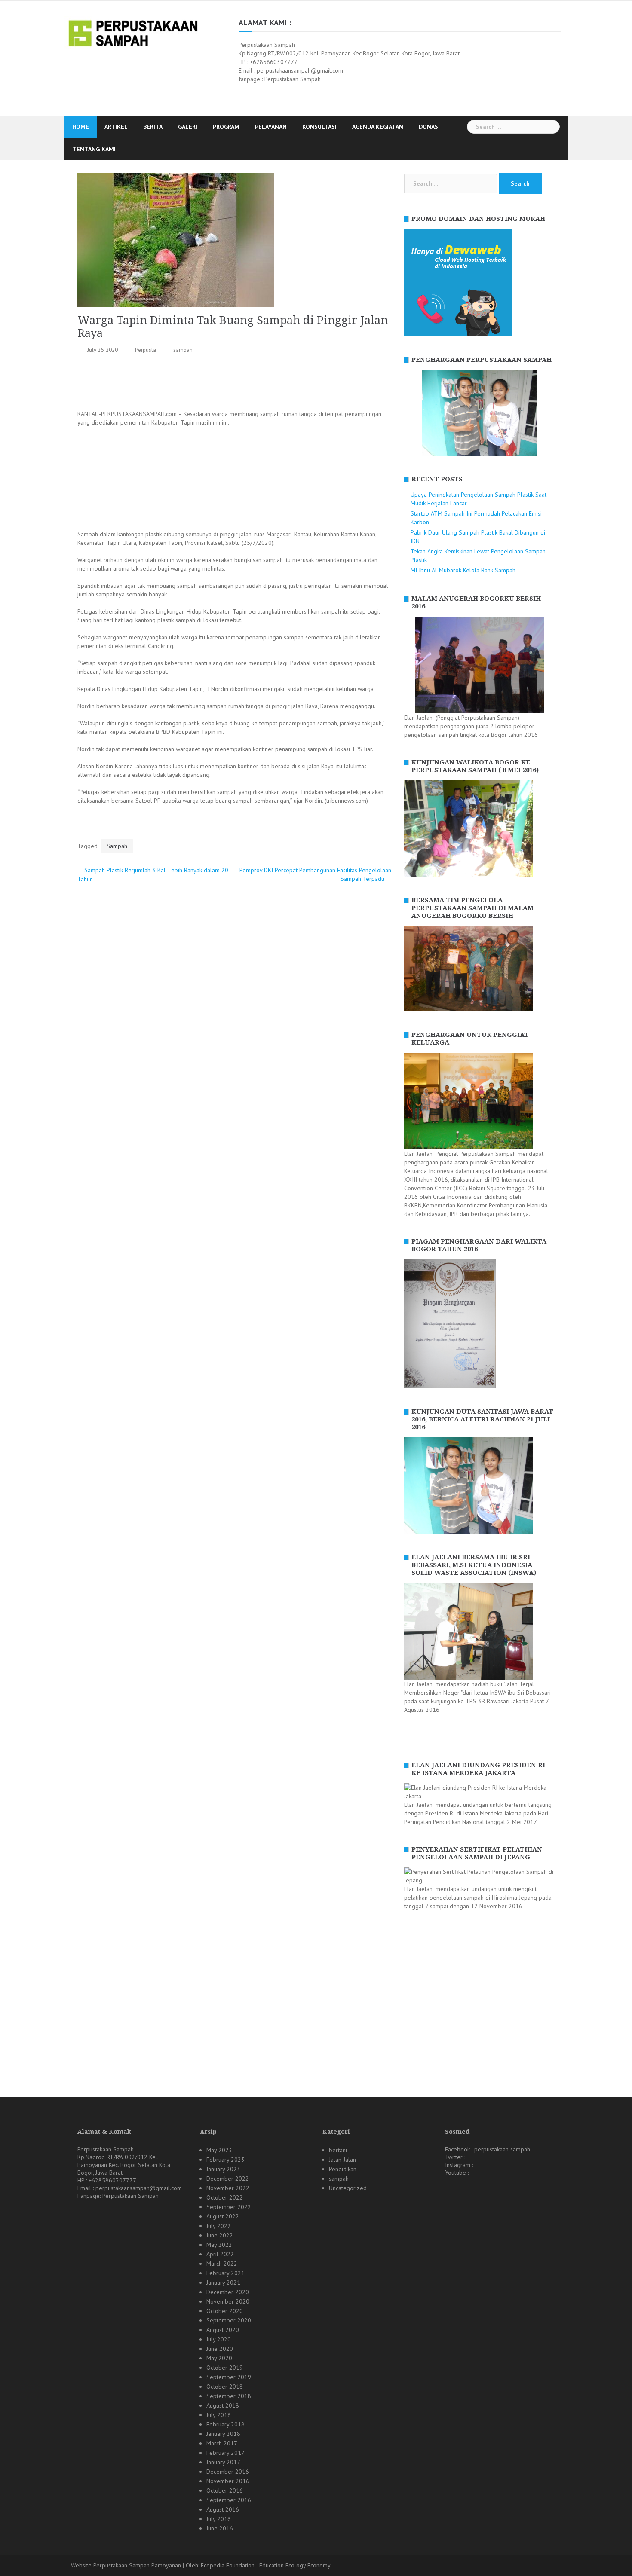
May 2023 (219, 2150)
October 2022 (225, 2197)
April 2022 (220, 2254)
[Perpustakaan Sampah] (133, 32)
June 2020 (220, 2349)
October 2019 (225, 2368)
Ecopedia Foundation (228, 2565)
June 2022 (220, 2235)
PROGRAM (226, 127)
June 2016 (220, 2528)
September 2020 (229, 2320)
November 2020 (228, 2301)
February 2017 (225, 2453)
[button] (410, 413)
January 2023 (223, 2169)
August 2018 (223, 2405)
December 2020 (228, 2292)
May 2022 (219, 2245)
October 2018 (225, 2387)
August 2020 (223, 2330)
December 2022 (228, 2179)
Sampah (117, 846)
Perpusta (146, 350)
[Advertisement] (234, 384)
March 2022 (222, 2264)
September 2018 (229, 2396)
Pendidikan (343, 2169)
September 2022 (229, 2207)
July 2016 (219, 2519)
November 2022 (228, 2188)
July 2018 (219, 2415)
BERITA (153, 127)
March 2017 (222, 2443)
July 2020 (219, 2339)
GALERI (188, 127)
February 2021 (225, 2273)
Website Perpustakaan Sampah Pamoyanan (126, 2565)
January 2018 (223, 2434)
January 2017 (223, 2462)
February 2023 (225, 2160)
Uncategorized (348, 2188)
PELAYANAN (271, 127)
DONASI (429, 127)
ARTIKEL (116, 127)
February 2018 (225, 2424)
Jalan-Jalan (342, 2160)
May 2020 (219, 2358)
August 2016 (223, 2509)
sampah (183, 350)
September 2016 (229, 2500)
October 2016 (225, 2490)
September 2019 (229, 2377)
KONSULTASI (319, 127)
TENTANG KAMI (94, 149)
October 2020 (225, 2311)
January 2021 (223, 2283)
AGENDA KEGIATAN (378, 127)
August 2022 (223, 2216)
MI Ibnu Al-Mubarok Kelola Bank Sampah (463, 570)
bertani (338, 2150)
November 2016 (228, 2481)
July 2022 (219, 2226)
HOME (81, 127)
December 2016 (228, 2472)
